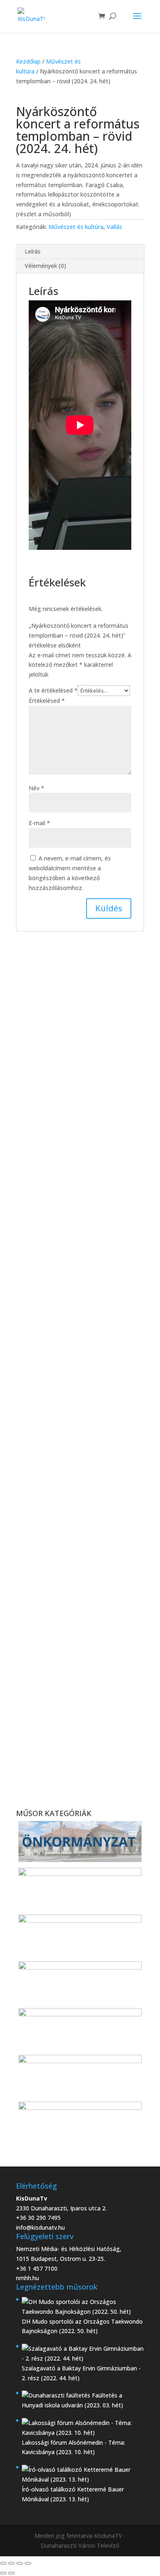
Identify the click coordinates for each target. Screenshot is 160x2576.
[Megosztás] (20, 2563)
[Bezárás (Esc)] (28, 2563)
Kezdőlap (28, 61)
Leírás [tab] (33, 251)
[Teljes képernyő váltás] (11, 2563)
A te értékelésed (53, 690)
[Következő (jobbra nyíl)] (11, 2573)
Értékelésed (47, 701)
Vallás (114, 227)
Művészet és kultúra (76, 227)
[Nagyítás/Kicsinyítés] (3, 2563)
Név (37, 788)
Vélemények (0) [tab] (45, 266)
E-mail (39, 823)
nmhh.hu (27, 2278)
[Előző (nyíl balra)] (3, 2573)
